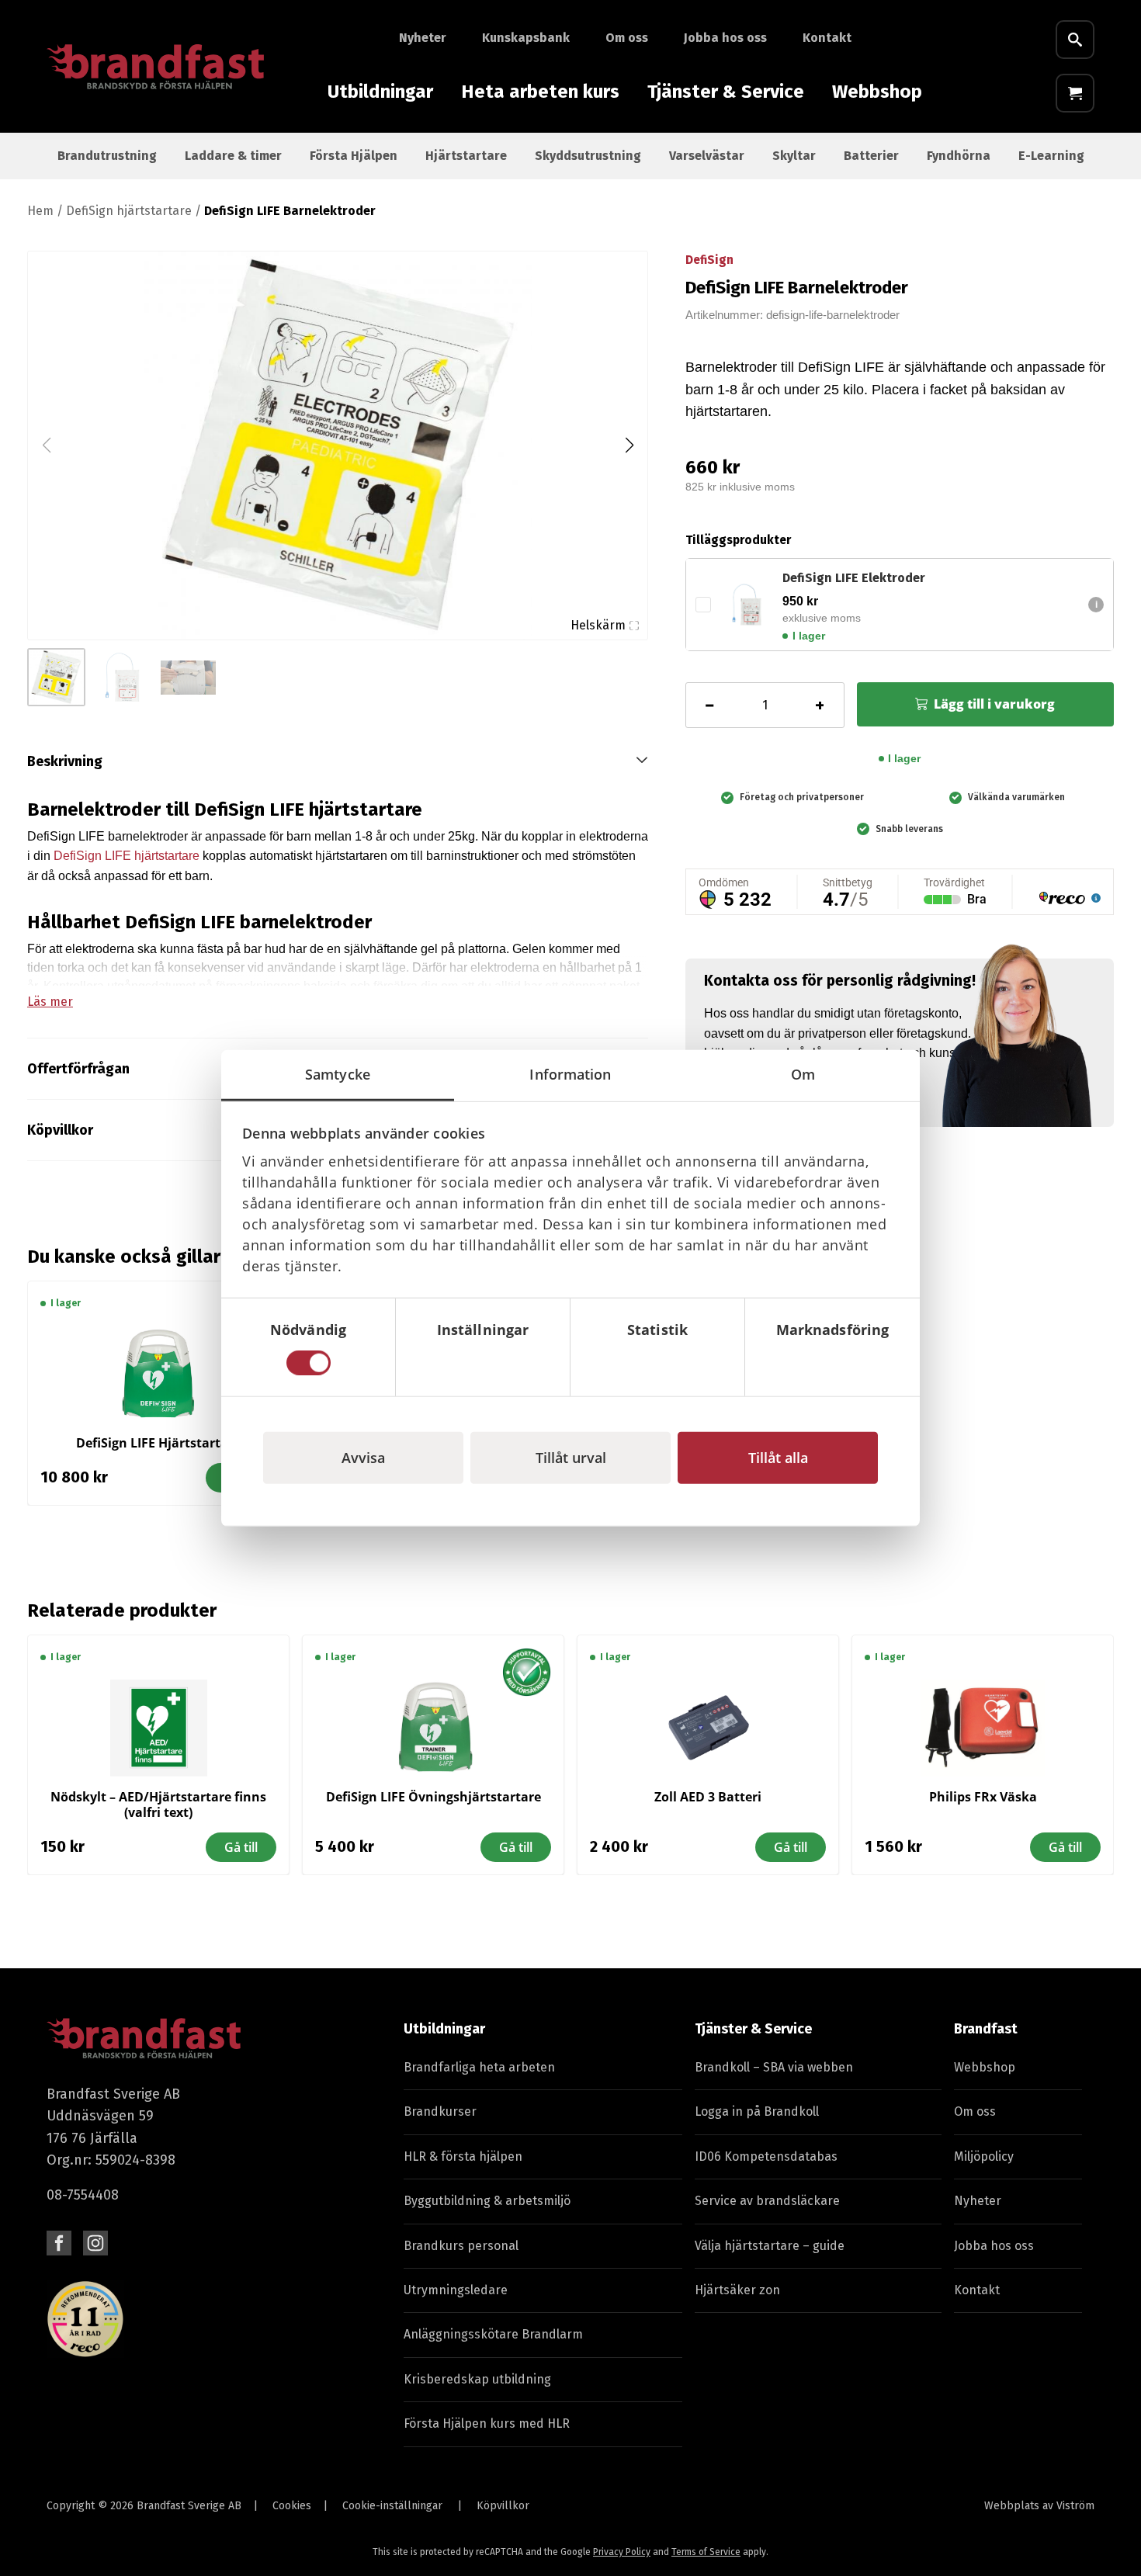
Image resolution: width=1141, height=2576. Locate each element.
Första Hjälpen (354, 156)
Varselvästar (707, 156)
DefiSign (709, 260)
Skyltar (794, 156)
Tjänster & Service (726, 92)
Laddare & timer (233, 156)
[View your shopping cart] (1075, 93)
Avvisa (363, 1458)
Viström (1075, 2506)
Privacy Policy (622, 2552)
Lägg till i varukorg (994, 704)
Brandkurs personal (461, 2246)
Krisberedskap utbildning (477, 2379)
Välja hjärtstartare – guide (770, 2246)
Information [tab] (570, 1073)
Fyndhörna (959, 156)
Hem (40, 211)
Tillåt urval (571, 1458)
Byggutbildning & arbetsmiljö (487, 2201)
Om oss (627, 38)
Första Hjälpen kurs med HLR (487, 2423)
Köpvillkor (503, 2506)
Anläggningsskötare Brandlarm (493, 2334)
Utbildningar (380, 92)
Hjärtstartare (466, 156)
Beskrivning (65, 761)
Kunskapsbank (526, 38)
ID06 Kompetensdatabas (766, 2156)
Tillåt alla (778, 1458)
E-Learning (1051, 156)
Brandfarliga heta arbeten (479, 2067)
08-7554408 (83, 2195)
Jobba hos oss (725, 38)
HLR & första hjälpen (463, 2156)
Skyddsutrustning (588, 156)
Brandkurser (440, 2111)
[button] (629, 446)
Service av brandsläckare (767, 2201)
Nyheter (423, 38)
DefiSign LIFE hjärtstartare (127, 856)
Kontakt (827, 38)
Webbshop (877, 92)
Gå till (241, 1847)
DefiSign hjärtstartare (129, 211)
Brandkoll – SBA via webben (774, 2067)
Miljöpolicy (984, 2156)
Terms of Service (706, 2552)
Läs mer (50, 1002)
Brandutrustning (107, 156)
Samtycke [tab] (338, 1073)
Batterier (871, 156)
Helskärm (598, 625)
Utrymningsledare (456, 2290)
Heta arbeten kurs (540, 92)
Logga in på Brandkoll (757, 2111)
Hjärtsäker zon (737, 2290)
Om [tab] (803, 1073)
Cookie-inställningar (392, 2506)
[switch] (483, 1363)
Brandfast (986, 2029)
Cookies (292, 2506)
